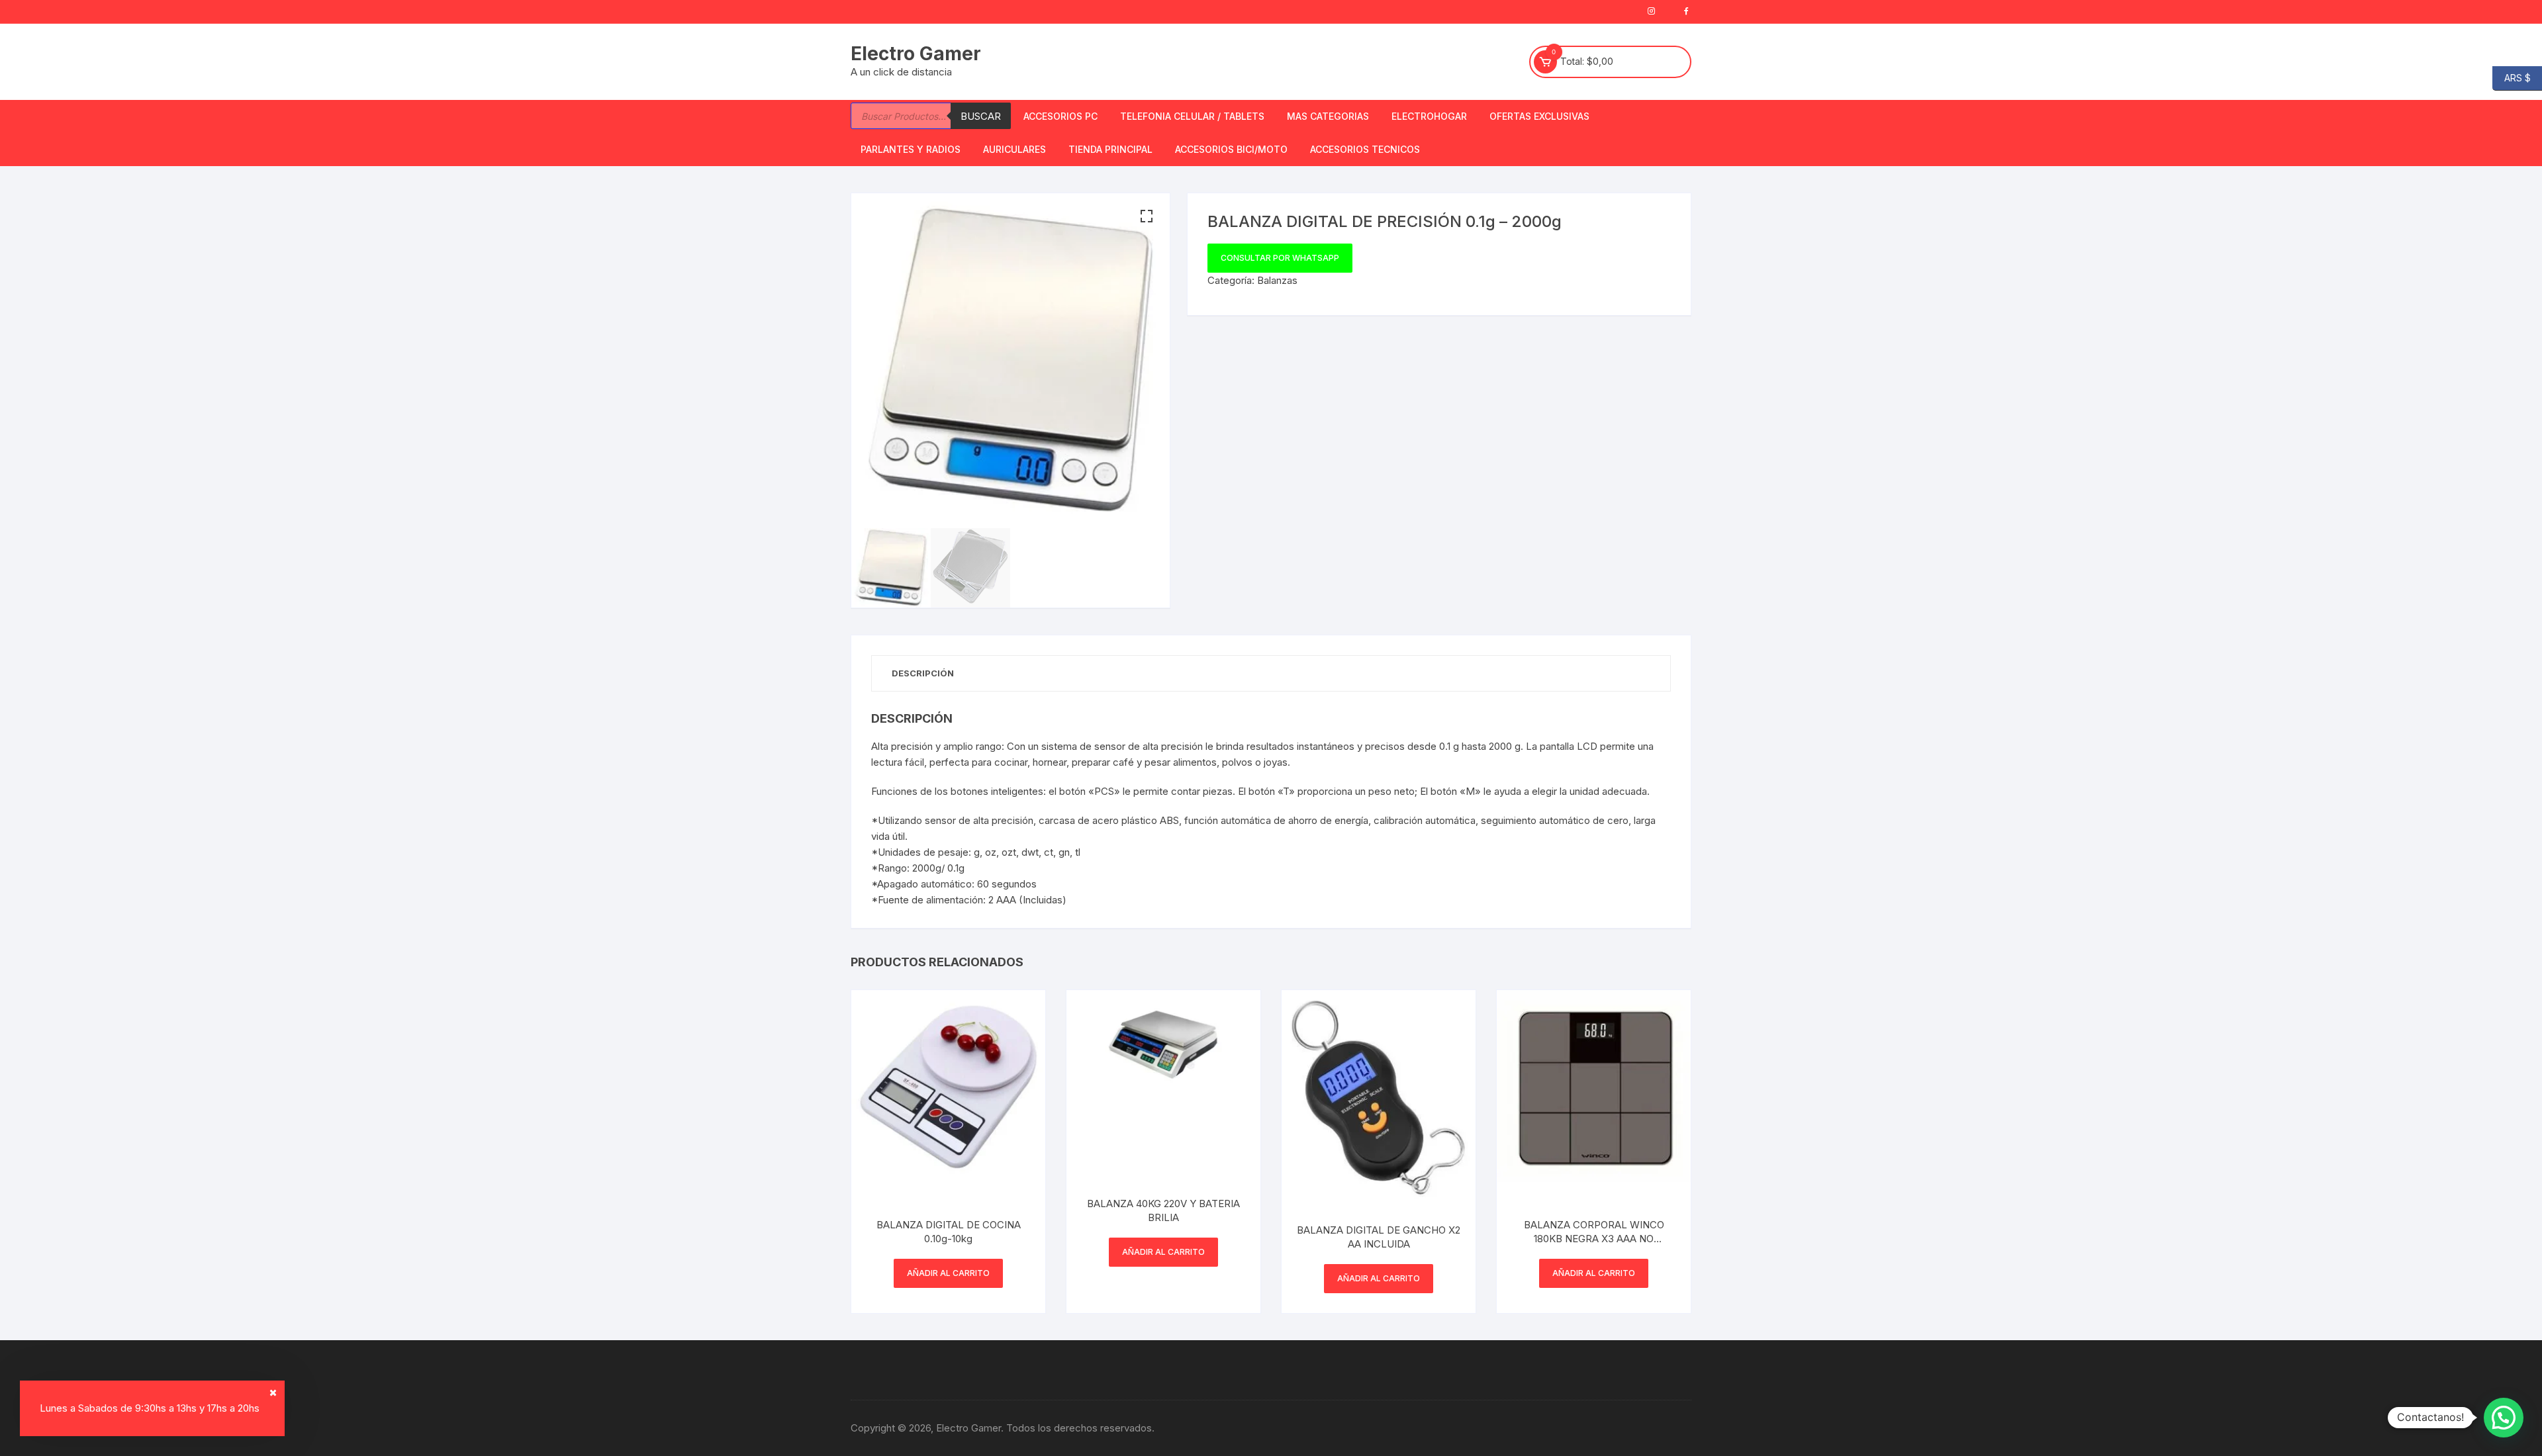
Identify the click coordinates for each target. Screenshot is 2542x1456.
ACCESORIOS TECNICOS (1365, 149)
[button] (1147, 216)
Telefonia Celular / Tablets (1192, 116)
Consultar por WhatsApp (1280, 258)
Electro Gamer (916, 54)
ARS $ (2512, 77)
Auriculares (1014, 149)
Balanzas (1277, 280)
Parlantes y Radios (911, 149)
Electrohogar (1429, 116)
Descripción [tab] (923, 673)
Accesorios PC (1060, 116)
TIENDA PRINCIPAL (1110, 149)
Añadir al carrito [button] (948, 1273)
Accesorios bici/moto (1231, 149)
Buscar (981, 116)
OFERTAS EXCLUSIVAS (1539, 116)
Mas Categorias (1328, 116)
